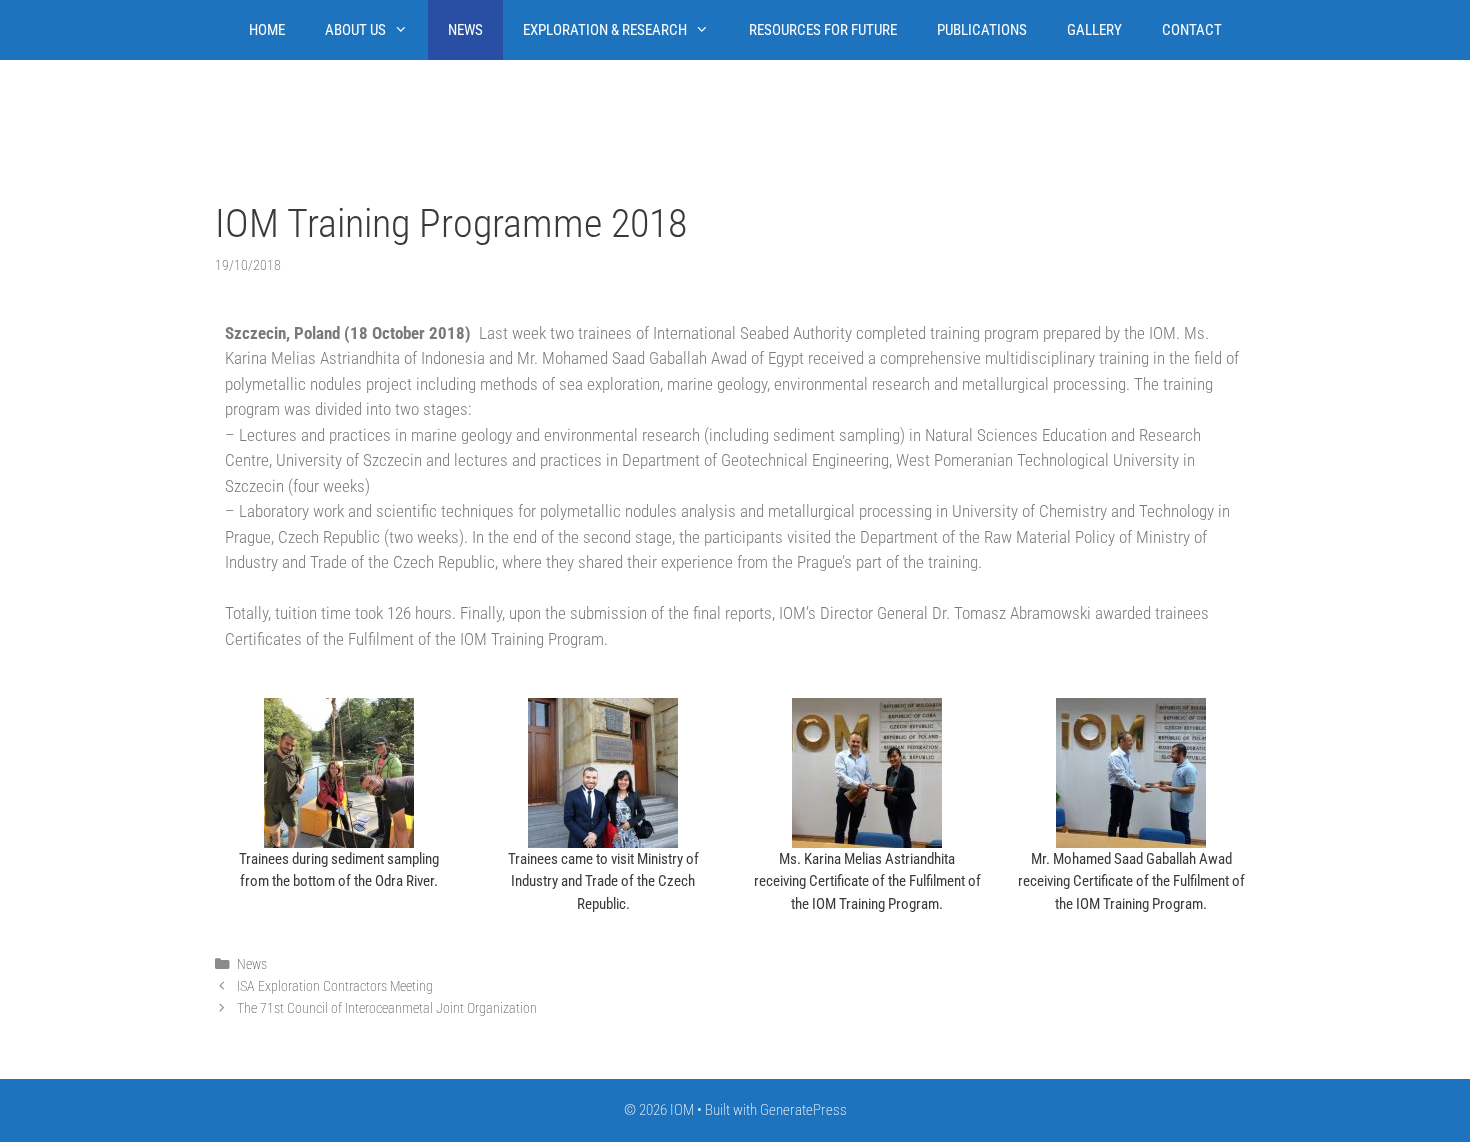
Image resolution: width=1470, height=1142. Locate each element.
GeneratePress (803, 1110)
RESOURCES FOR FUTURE (823, 30)
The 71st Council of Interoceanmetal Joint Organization (387, 1008)
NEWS (465, 30)
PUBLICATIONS (982, 30)
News (252, 964)
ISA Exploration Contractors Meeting (335, 986)
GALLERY (1094, 30)
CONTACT (1192, 30)
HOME (267, 30)
